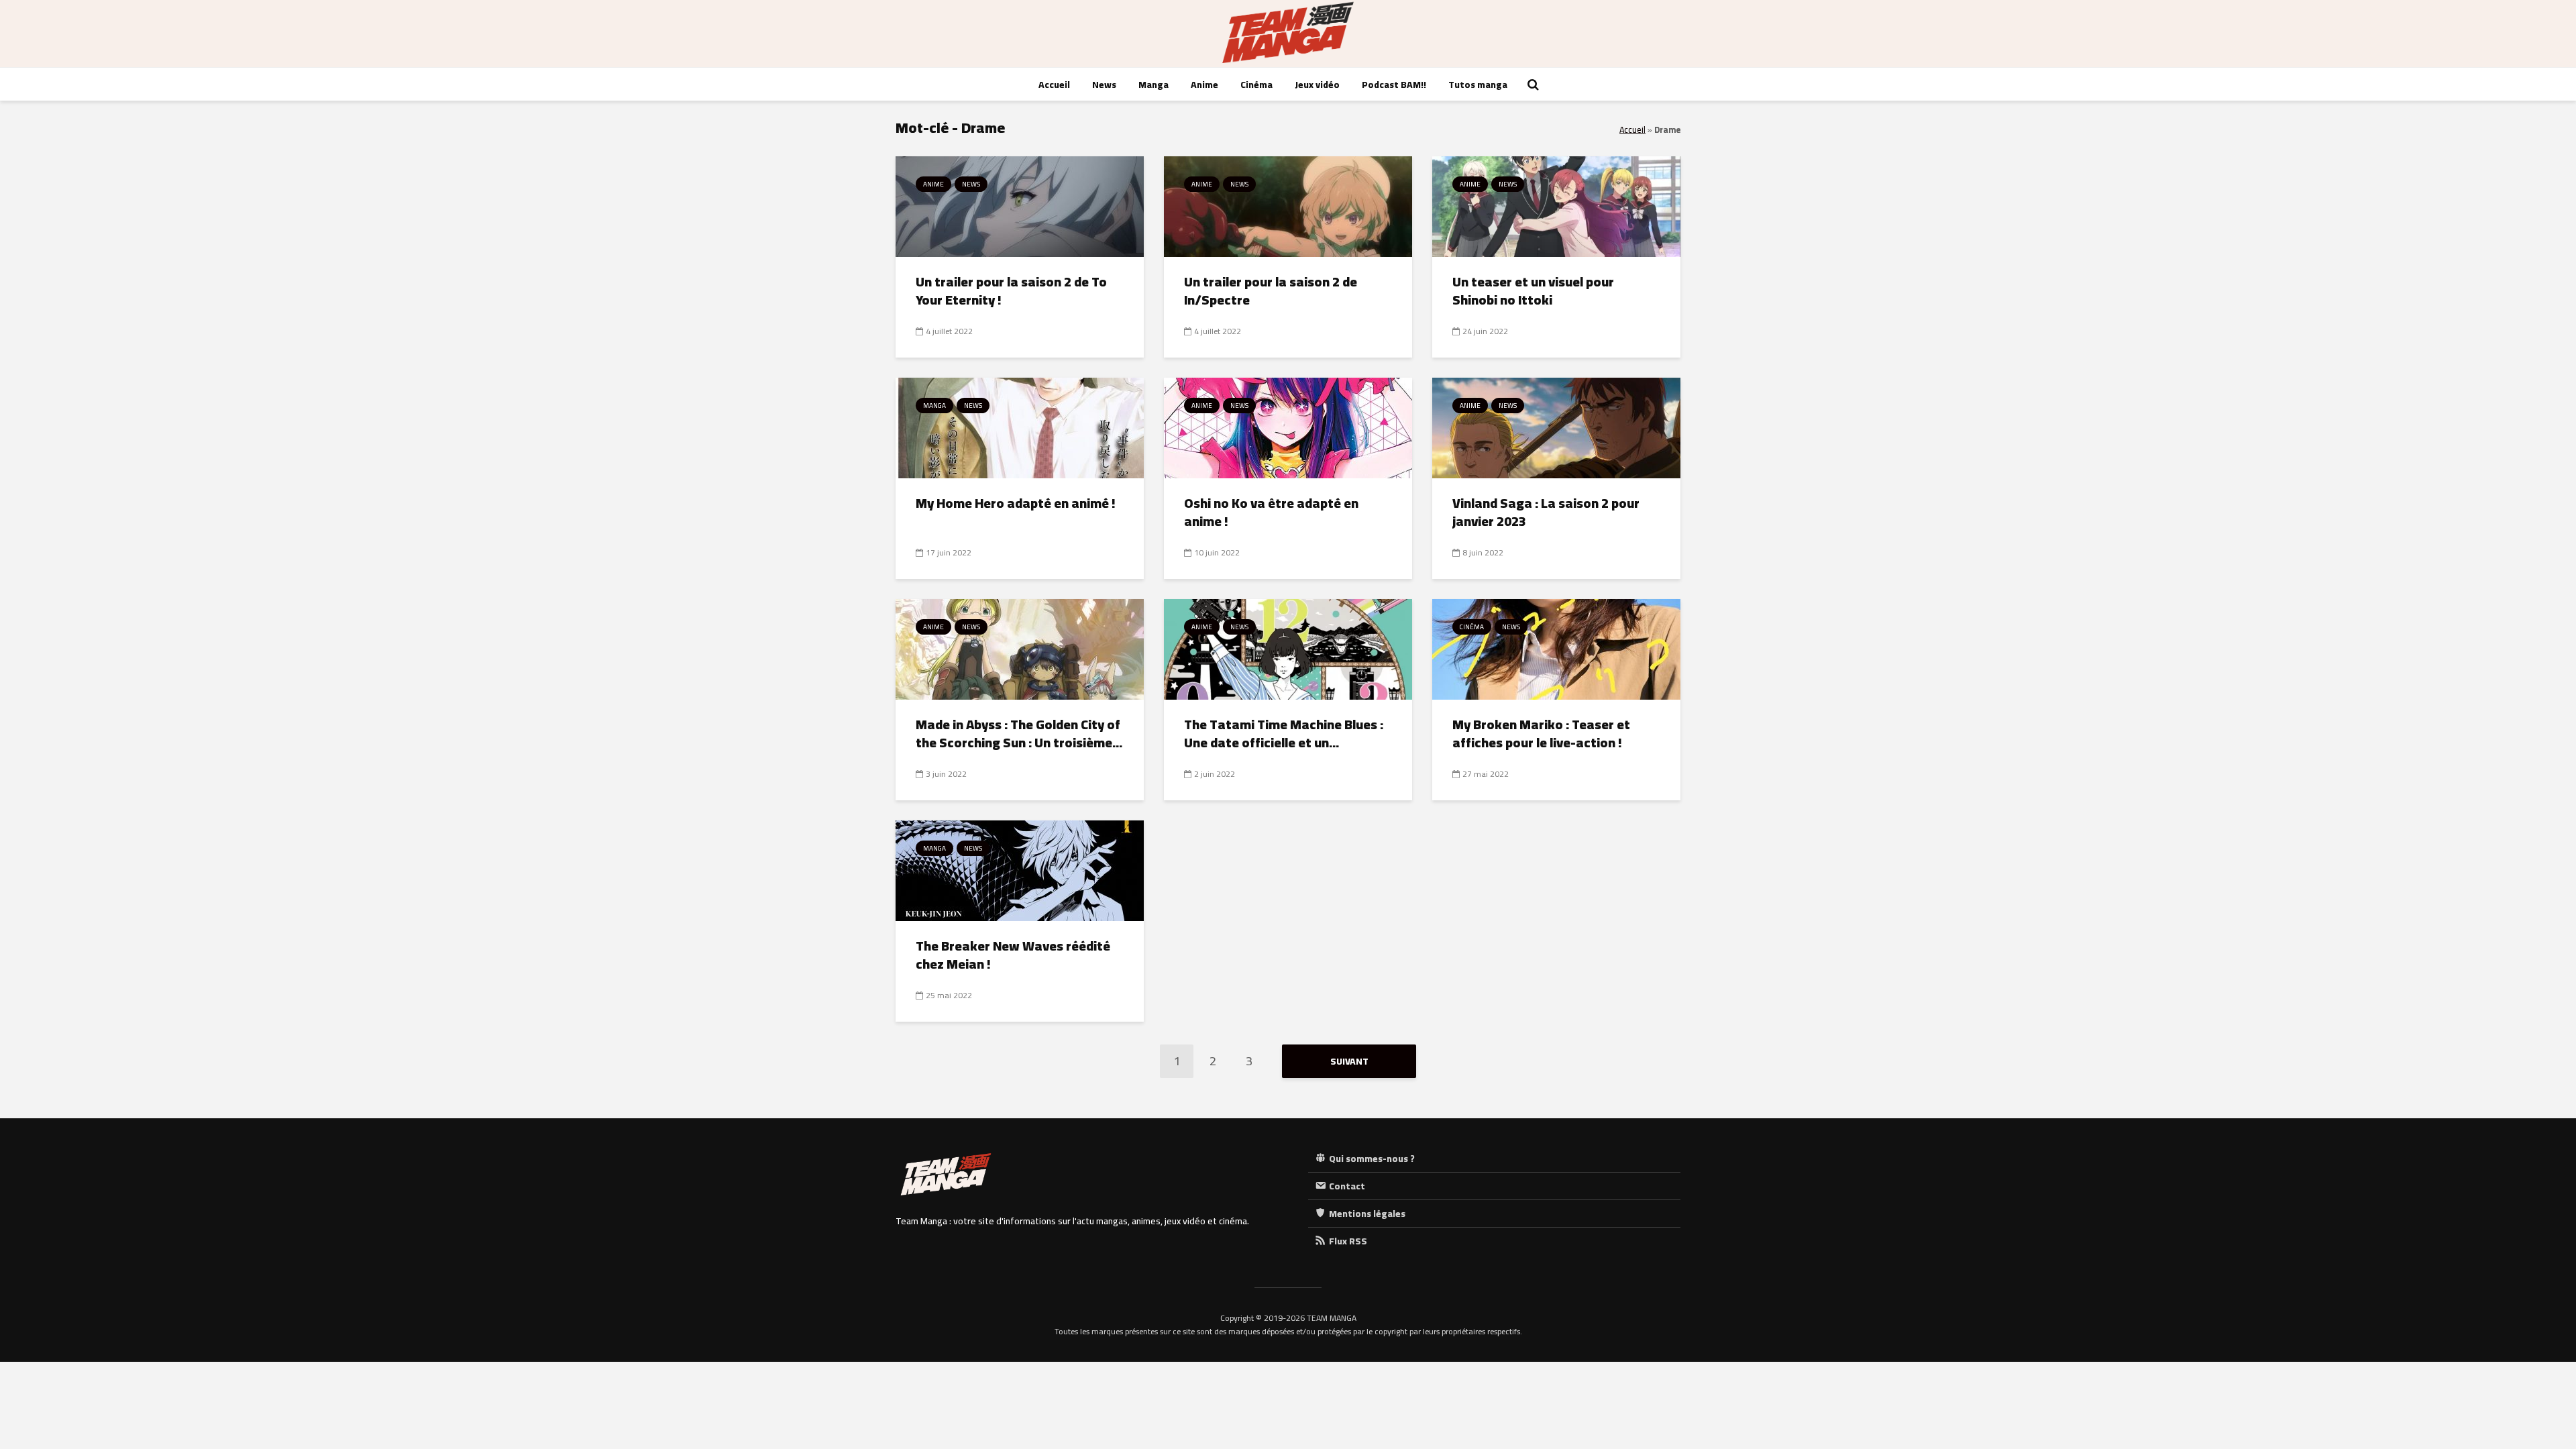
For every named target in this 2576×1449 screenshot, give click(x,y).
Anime (1204, 85)
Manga (1153, 85)
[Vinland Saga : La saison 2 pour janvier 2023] (1556, 427)
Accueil (1054, 85)
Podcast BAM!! (1394, 85)
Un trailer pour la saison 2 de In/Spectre (1271, 291)
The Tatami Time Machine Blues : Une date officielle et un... (1284, 734)
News (1104, 85)
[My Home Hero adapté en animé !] (1020, 427)
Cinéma (1256, 85)
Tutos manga (1478, 85)
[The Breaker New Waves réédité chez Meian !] (1020, 869)
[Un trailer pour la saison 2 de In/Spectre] (1288, 205)
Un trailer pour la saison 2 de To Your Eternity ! (1011, 291)
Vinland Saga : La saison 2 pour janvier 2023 (1546, 512)
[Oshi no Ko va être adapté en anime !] (1288, 427)
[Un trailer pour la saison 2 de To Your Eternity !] (1020, 205)
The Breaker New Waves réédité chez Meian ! (1013, 955)
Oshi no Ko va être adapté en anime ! (1271, 512)
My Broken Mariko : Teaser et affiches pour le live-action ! (1541, 734)
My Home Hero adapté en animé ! (1016, 503)
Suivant (1349, 1061)
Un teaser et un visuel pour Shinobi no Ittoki (1533, 291)
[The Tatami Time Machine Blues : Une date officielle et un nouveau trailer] (1288, 648)
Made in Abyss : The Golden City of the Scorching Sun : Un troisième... (1019, 734)
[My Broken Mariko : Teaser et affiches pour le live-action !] (1556, 648)
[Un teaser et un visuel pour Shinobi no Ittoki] (1556, 205)
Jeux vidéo (1317, 85)
